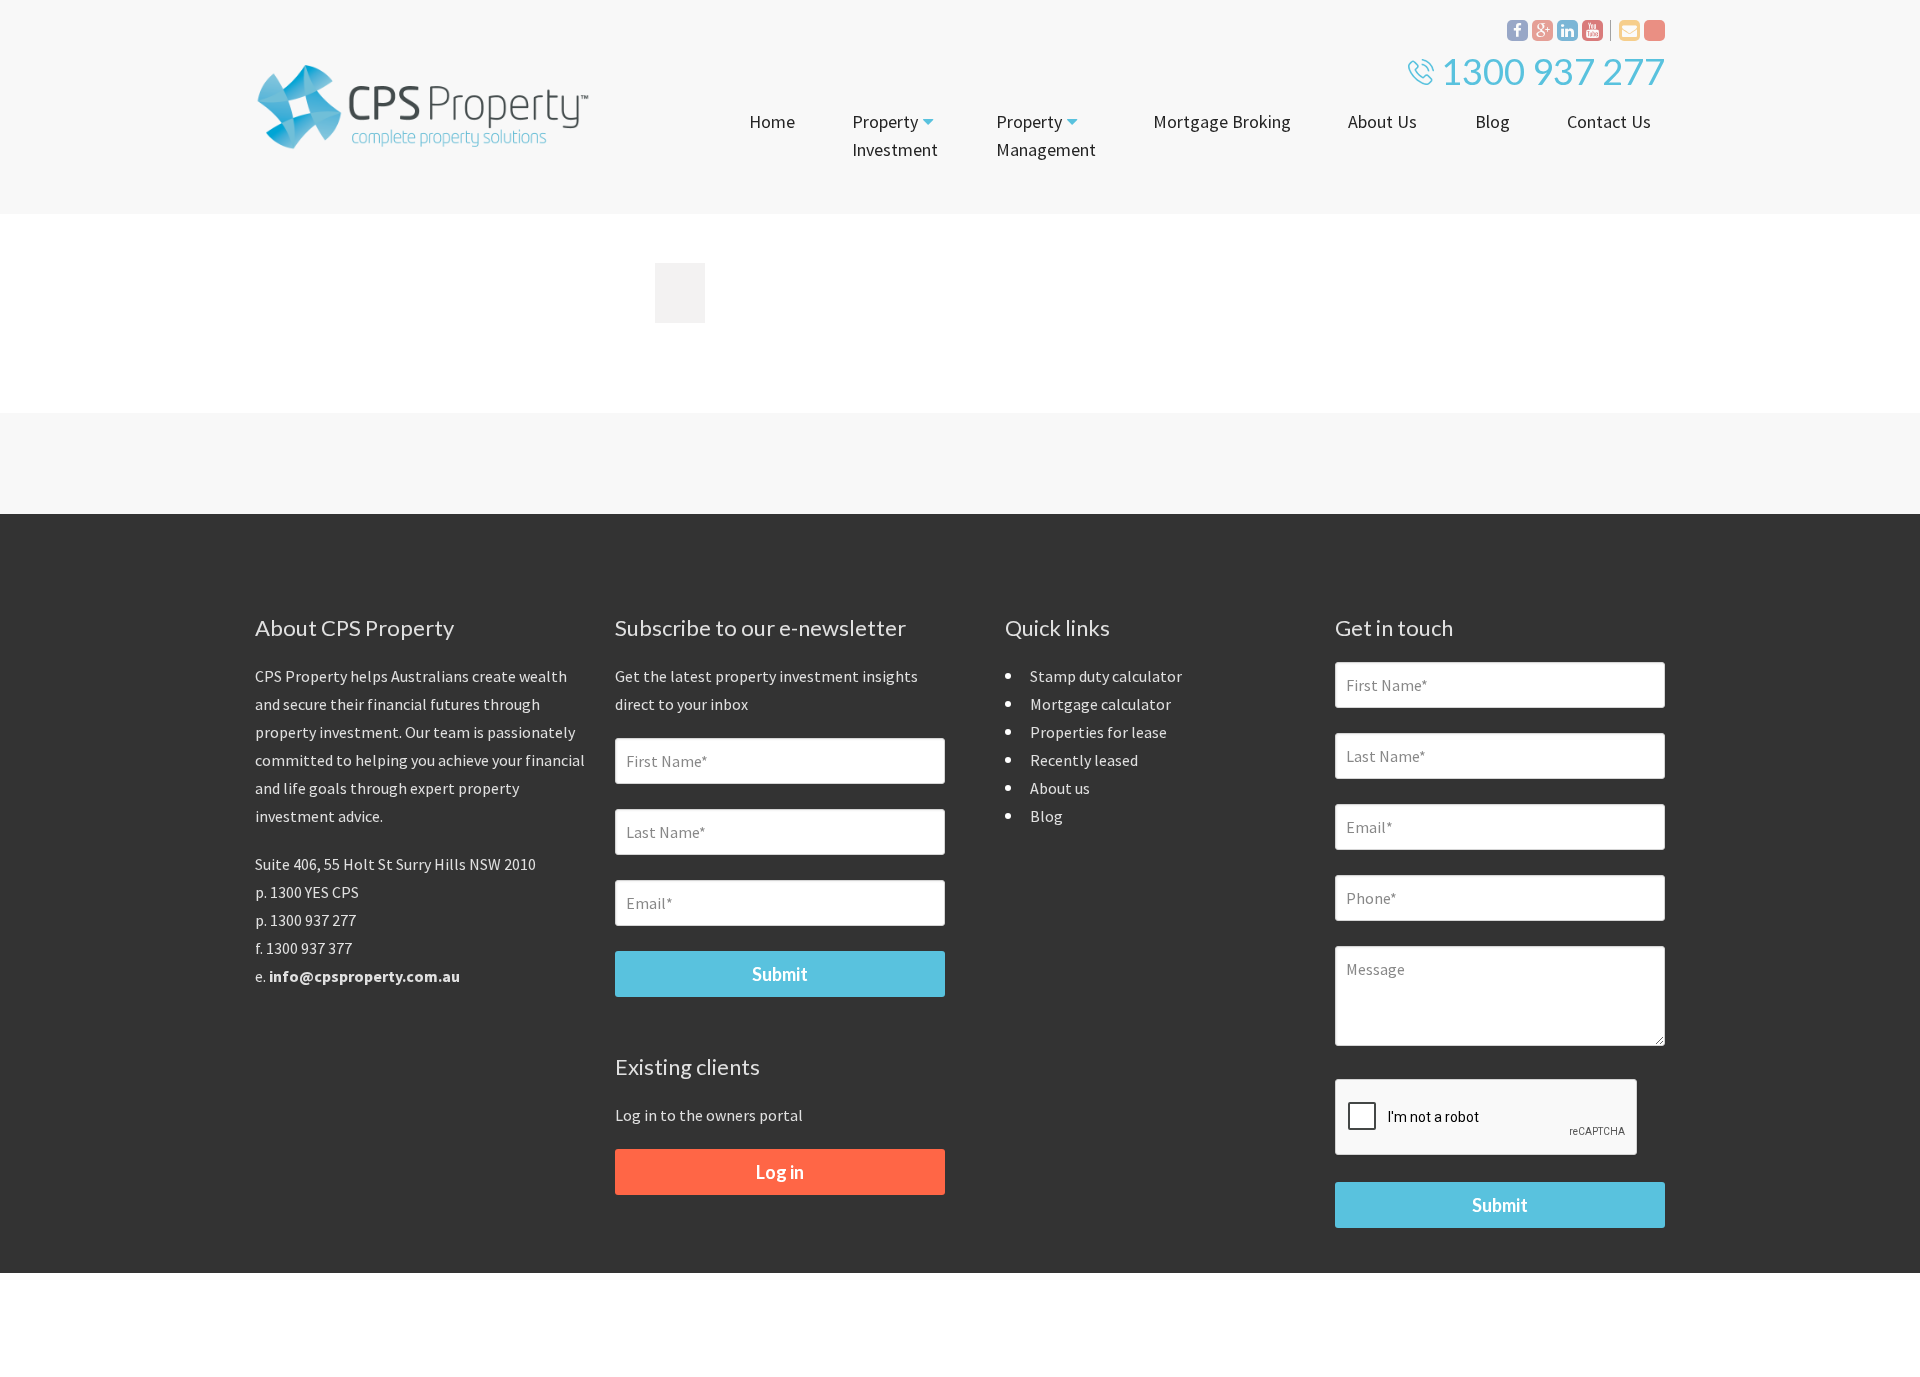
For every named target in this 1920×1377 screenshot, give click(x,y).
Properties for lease (1098, 732)
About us (1060, 788)
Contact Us (1609, 121)
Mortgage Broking (1222, 121)
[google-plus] (1542, 30)
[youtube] (1592, 30)
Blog (1492, 121)
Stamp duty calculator (1106, 676)
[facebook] (1517, 30)
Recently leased (1084, 760)
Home (772, 121)
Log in (780, 1172)
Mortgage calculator (1100, 704)
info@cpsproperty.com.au (364, 976)
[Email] (1629, 30)
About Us (1382, 121)
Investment (895, 135)
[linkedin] (1567, 30)
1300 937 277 (1553, 71)
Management (1046, 135)
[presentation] (1487, 1118)
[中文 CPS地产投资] (1654, 30)
